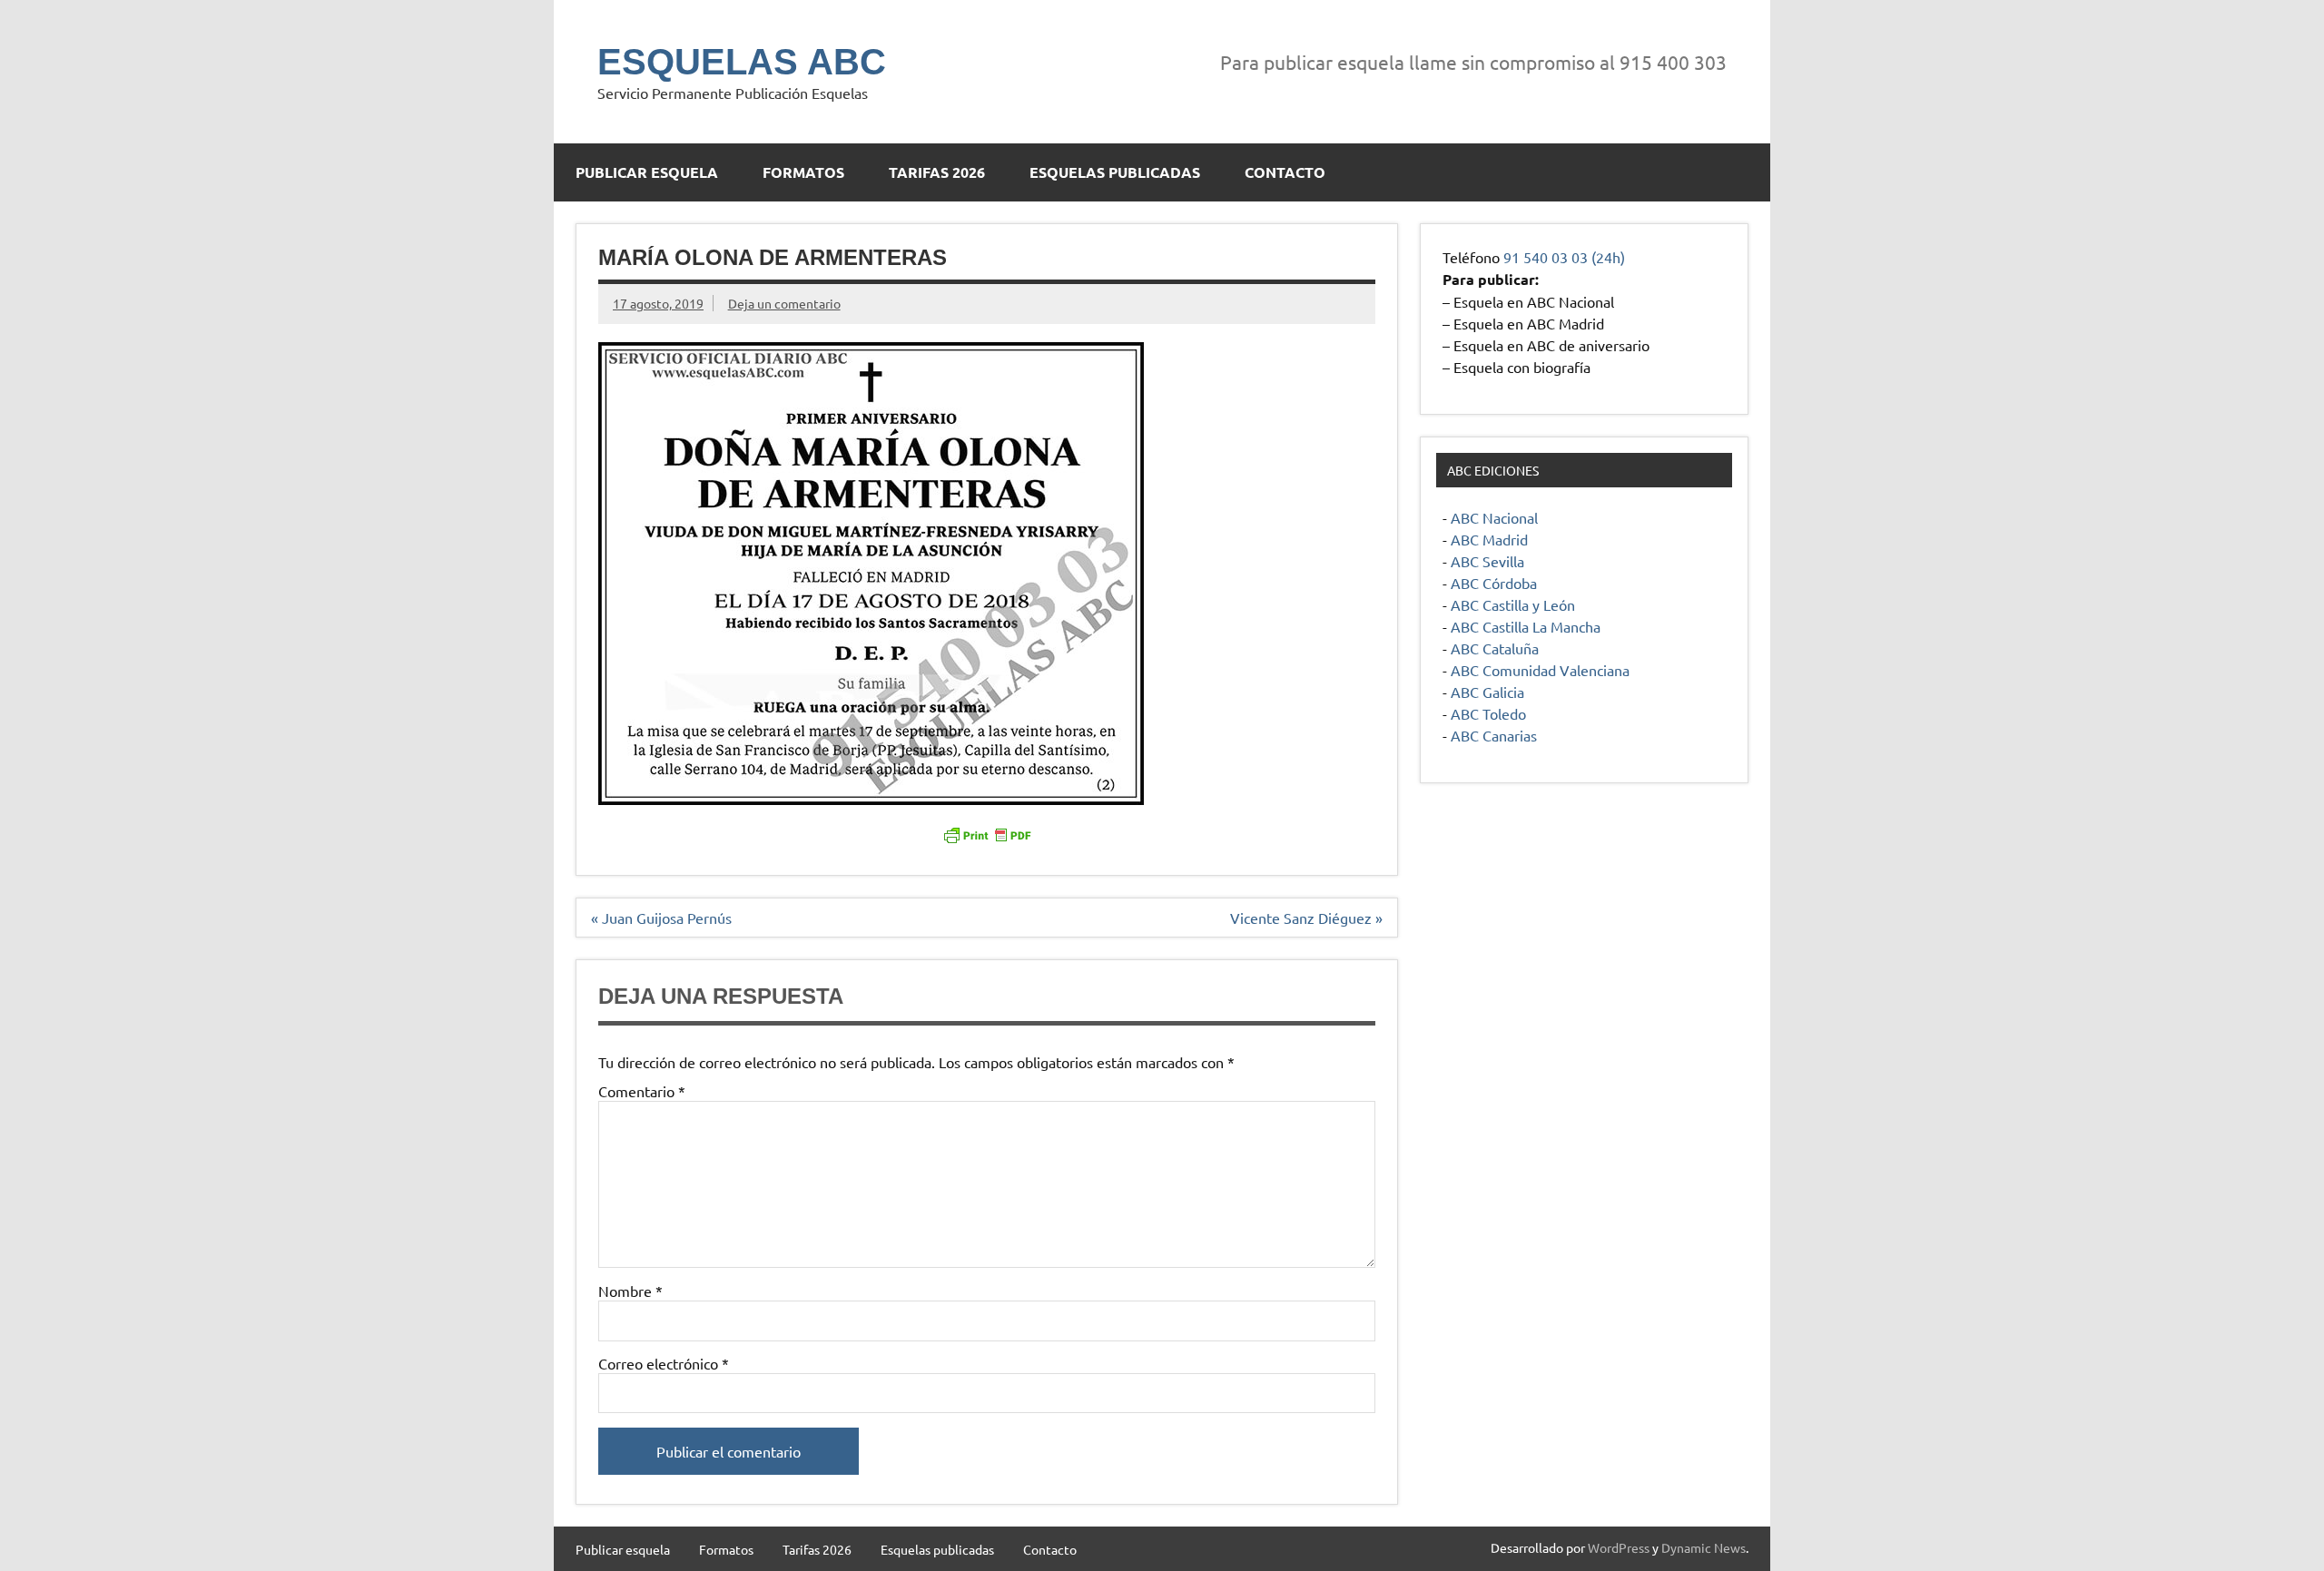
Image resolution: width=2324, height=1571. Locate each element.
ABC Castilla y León (1513, 604)
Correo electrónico (664, 1363)
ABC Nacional (1494, 517)
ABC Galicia (1487, 692)
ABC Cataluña (1495, 648)
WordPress (1619, 1547)
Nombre (630, 1291)
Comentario (642, 1091)
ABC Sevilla (1487, 561)
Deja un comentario (784, 303)
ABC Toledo (1488, 713)
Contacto (1285, 172)
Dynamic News (1704, 1547)
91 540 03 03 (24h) (1564, 257)
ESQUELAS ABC (742, 62)
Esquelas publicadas (1115, 172)
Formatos (803, 172)
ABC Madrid (1489, 539)
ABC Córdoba (1494, 583)
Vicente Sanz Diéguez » (1306, 918)
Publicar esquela (647, 172)
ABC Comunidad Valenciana (1540, 670)
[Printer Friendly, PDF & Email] (987, 834)
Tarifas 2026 (937, 172)
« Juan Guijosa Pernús (661, 918)
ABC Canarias (1494, 735)
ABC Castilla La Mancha (1526, 626)
